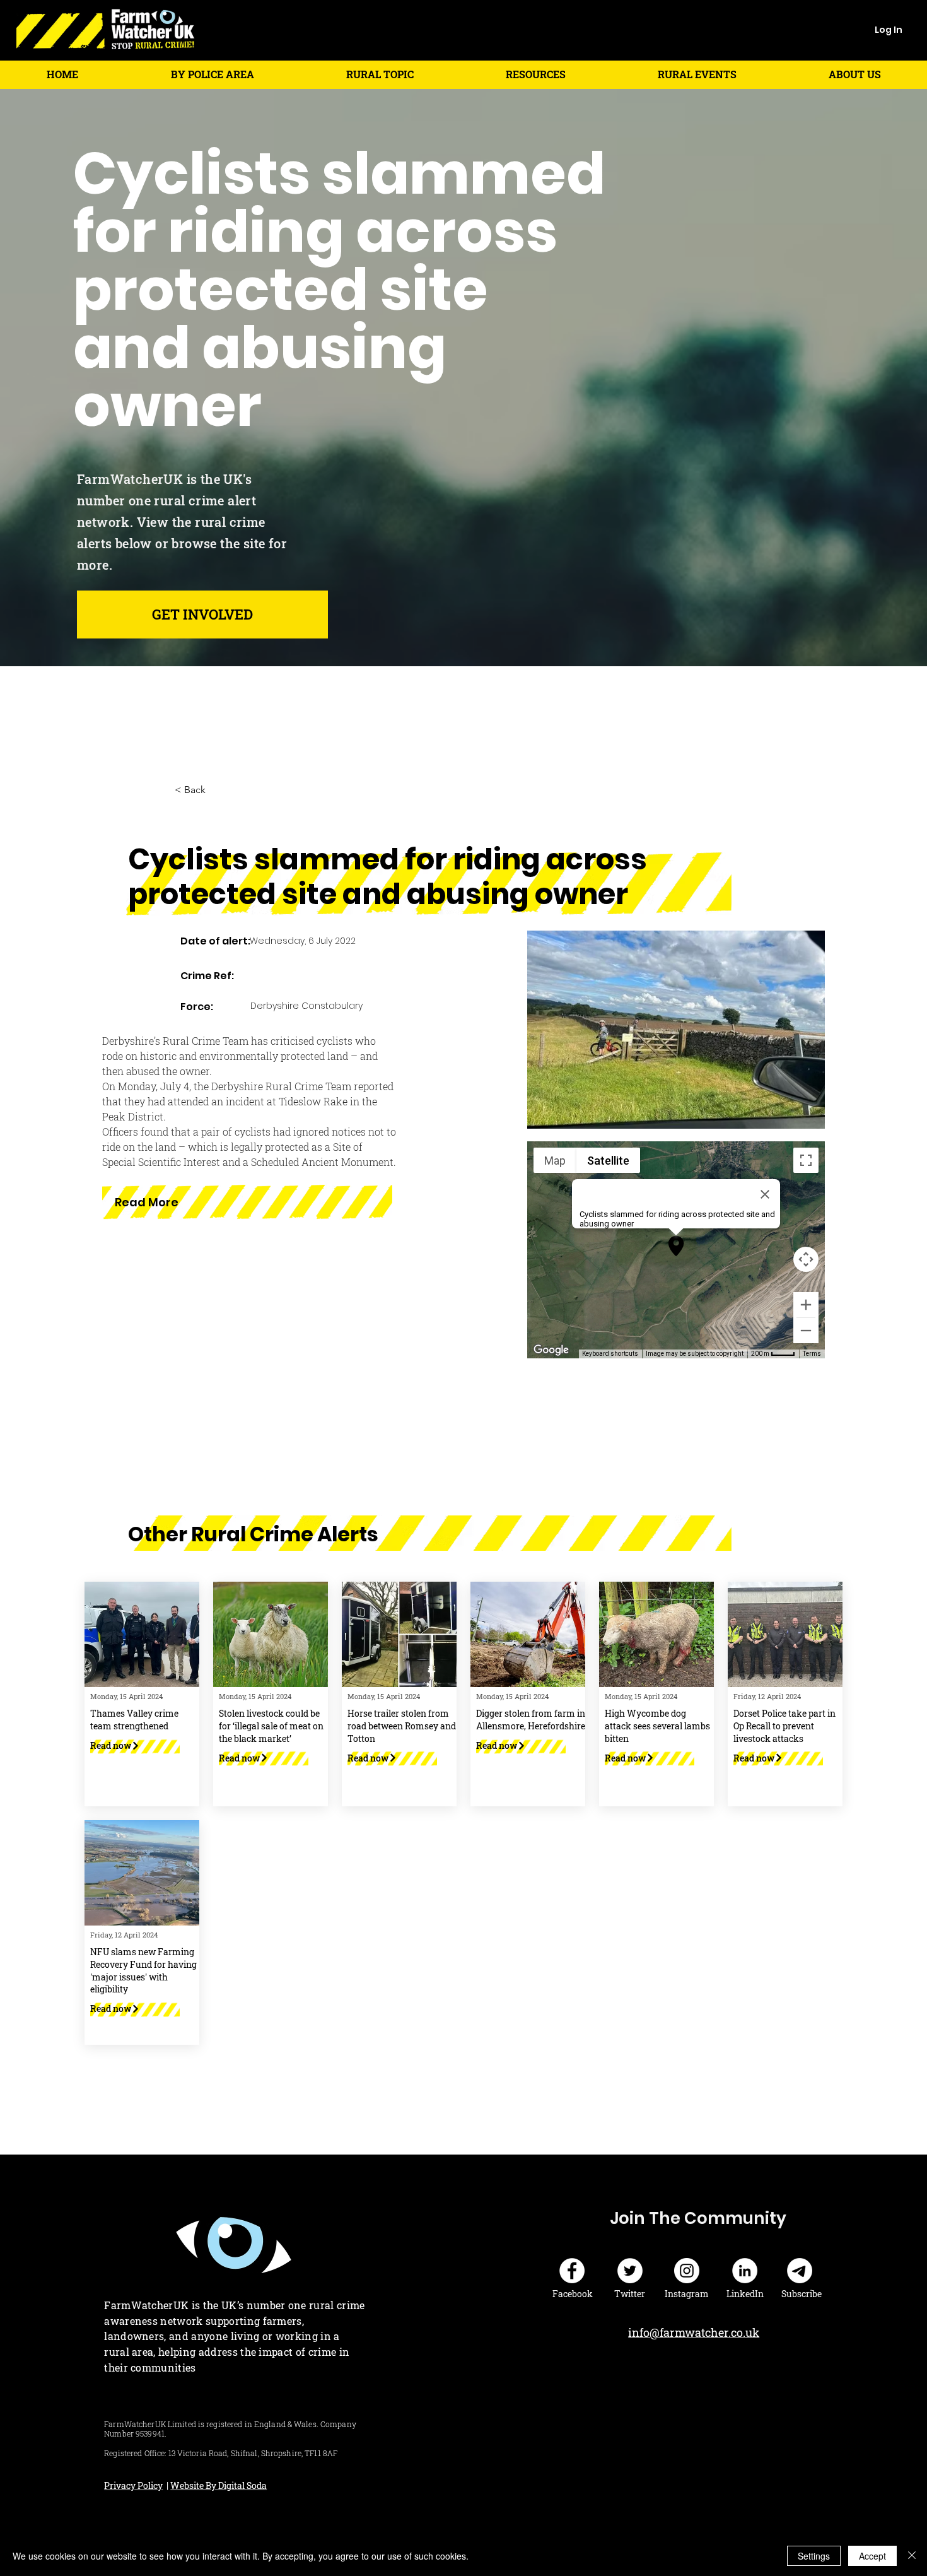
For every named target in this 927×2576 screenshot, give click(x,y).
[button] (212, 74)
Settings (814, 2556)
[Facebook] (572, 2271)
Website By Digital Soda (219, 2485)
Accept (872, 2556)
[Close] (912, 2556)
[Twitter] (630, 2271)
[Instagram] (687, 2271)
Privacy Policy (133, 2485)
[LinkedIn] (745, 2271)
